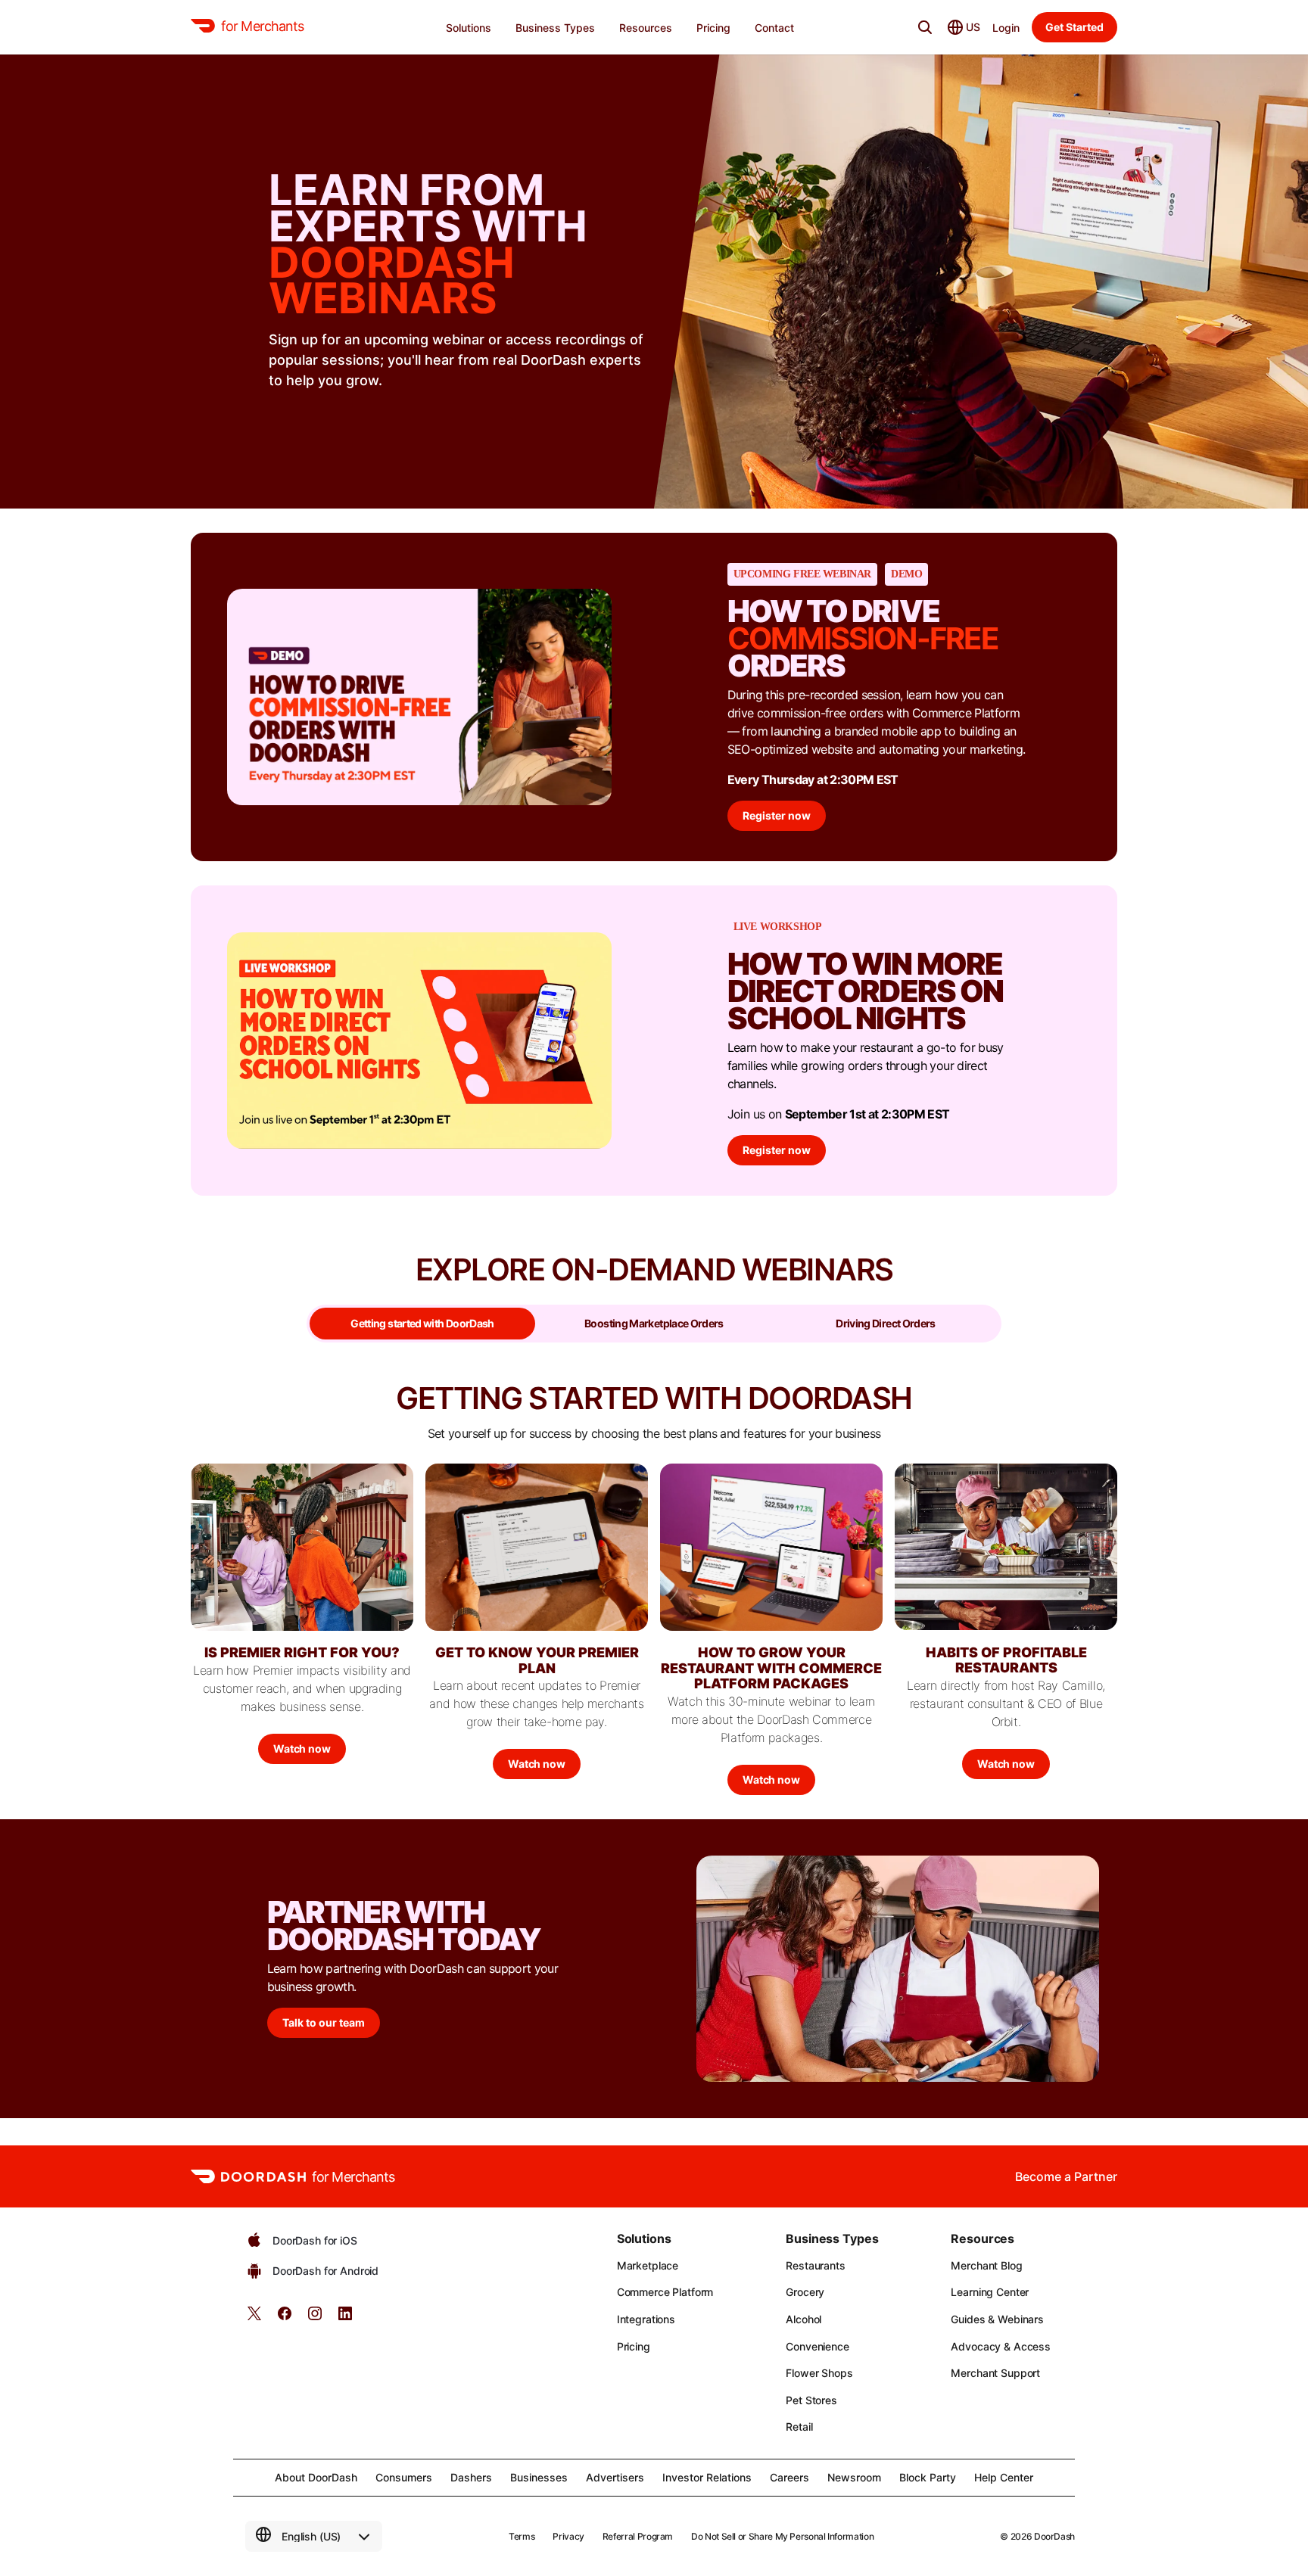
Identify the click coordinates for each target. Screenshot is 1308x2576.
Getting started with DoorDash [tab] (422, 1323)
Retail (799, 2427)
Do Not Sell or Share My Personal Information (782, 2536)
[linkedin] (345, 2318)
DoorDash (1054, 2536)
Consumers (404, 2477)
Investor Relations (707, 2477)
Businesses (539, 2477)
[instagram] (315, 2318)
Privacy (568, 2536)
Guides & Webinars (997, 2319)
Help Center (1004, 2477)
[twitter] (254, 2318)
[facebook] (285, 2318)
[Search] (925, 27)
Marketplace (648, 2265)
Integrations (646, 2319)
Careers (789, 2477)
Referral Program (638, 2536)
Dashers (471, 2477)
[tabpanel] (654, 1599)
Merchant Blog (986, 2265)
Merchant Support (995, 2373)
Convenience (817, 2346)
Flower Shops (819, 2373)
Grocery (805, 2292)
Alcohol (803, 2319)
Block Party (928, 2477)
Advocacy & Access (1001, 2346)
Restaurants (815, 2265)
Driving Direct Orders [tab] (886, 1323)
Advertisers (615, 2477)
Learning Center (990, 2292)
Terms (522, 2536)
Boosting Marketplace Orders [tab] (654, 1323)
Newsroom (854, 2477)
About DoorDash (316, 2477)
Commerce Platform (665, 2292)
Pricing (634, 2346)
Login (1006, 28)
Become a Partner (1066, 2176)
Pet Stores (811, 2400)
